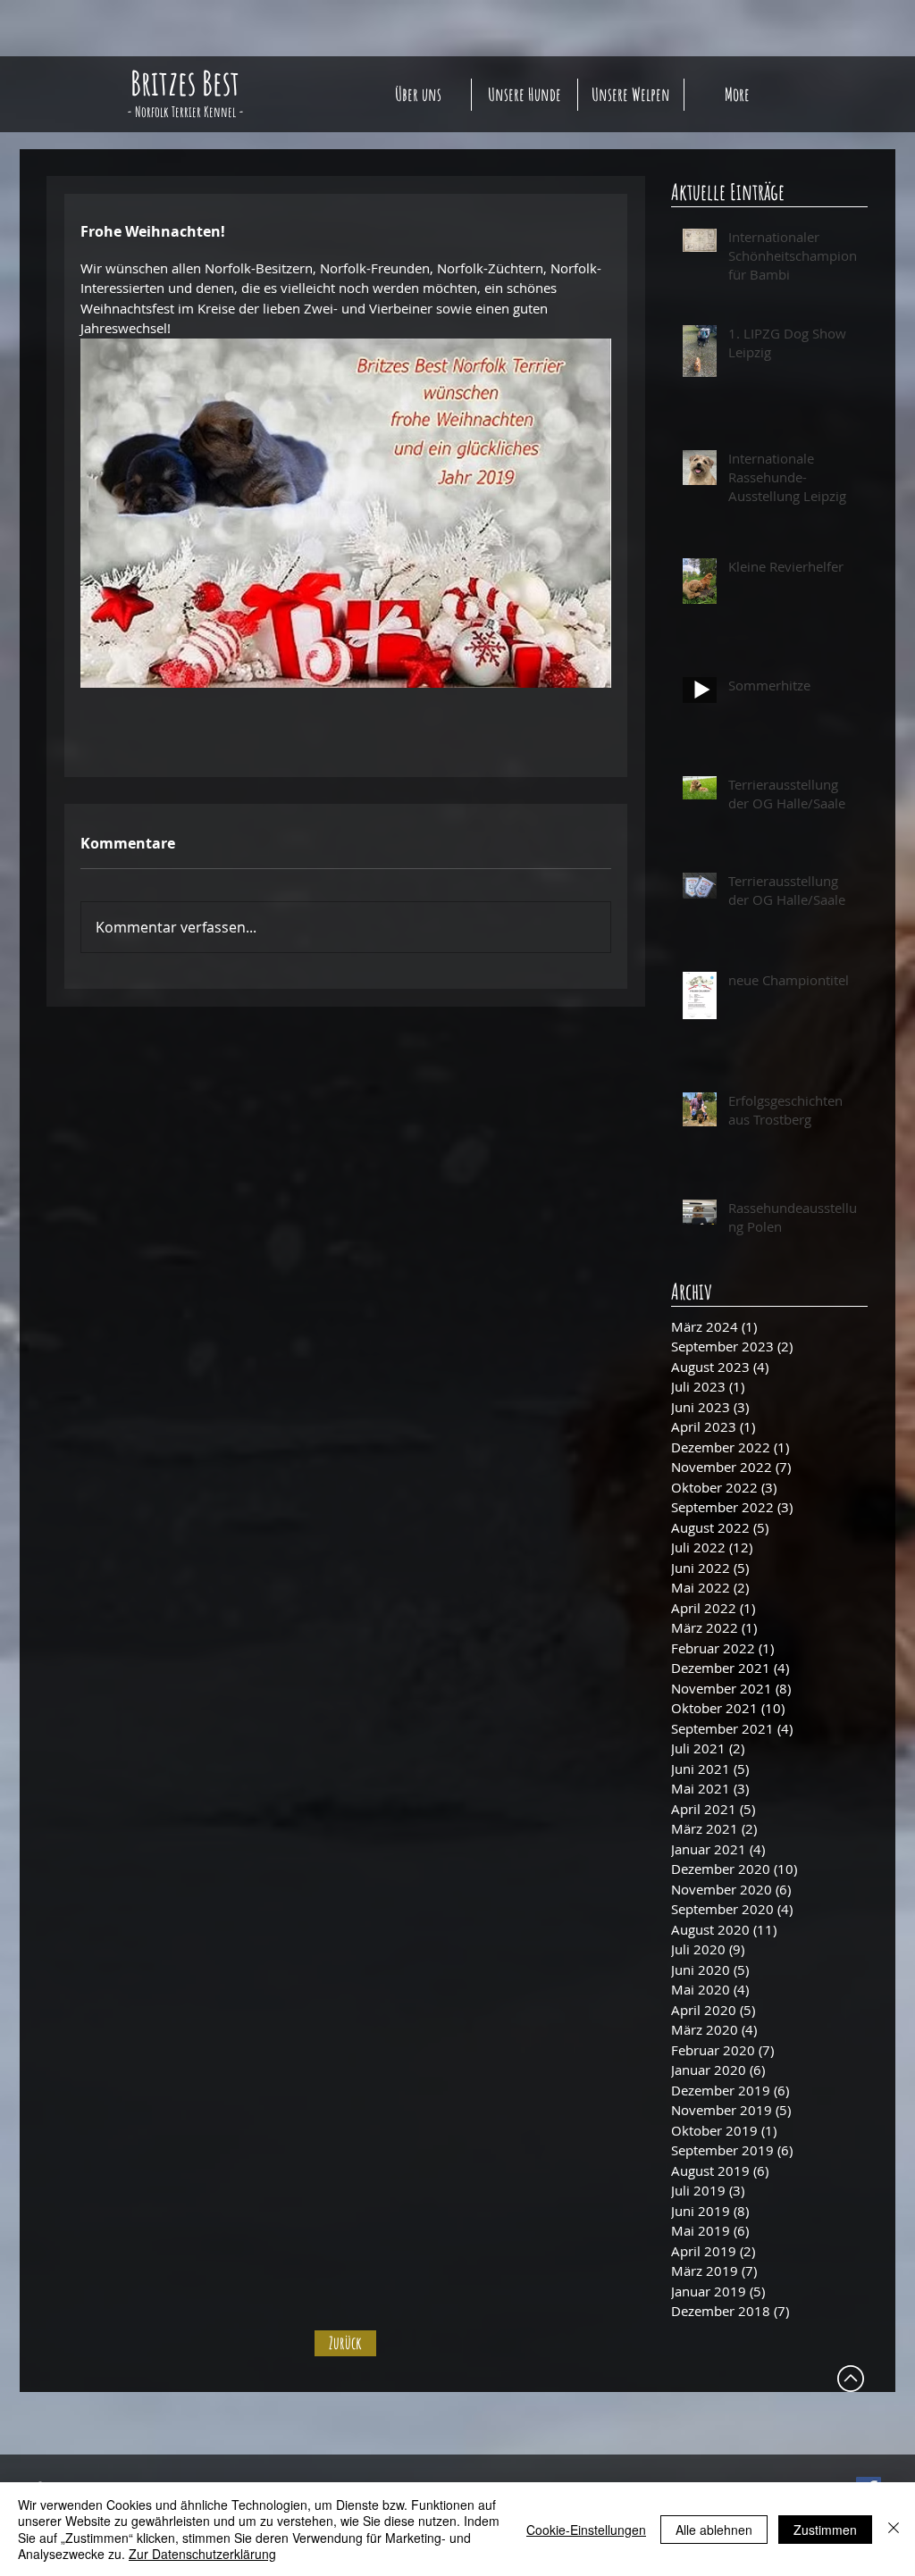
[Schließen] (894, 2529)
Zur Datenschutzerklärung (202, 2554)
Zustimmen (825, 2530)
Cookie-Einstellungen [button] (586, 2530)
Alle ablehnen (714, 2530)
